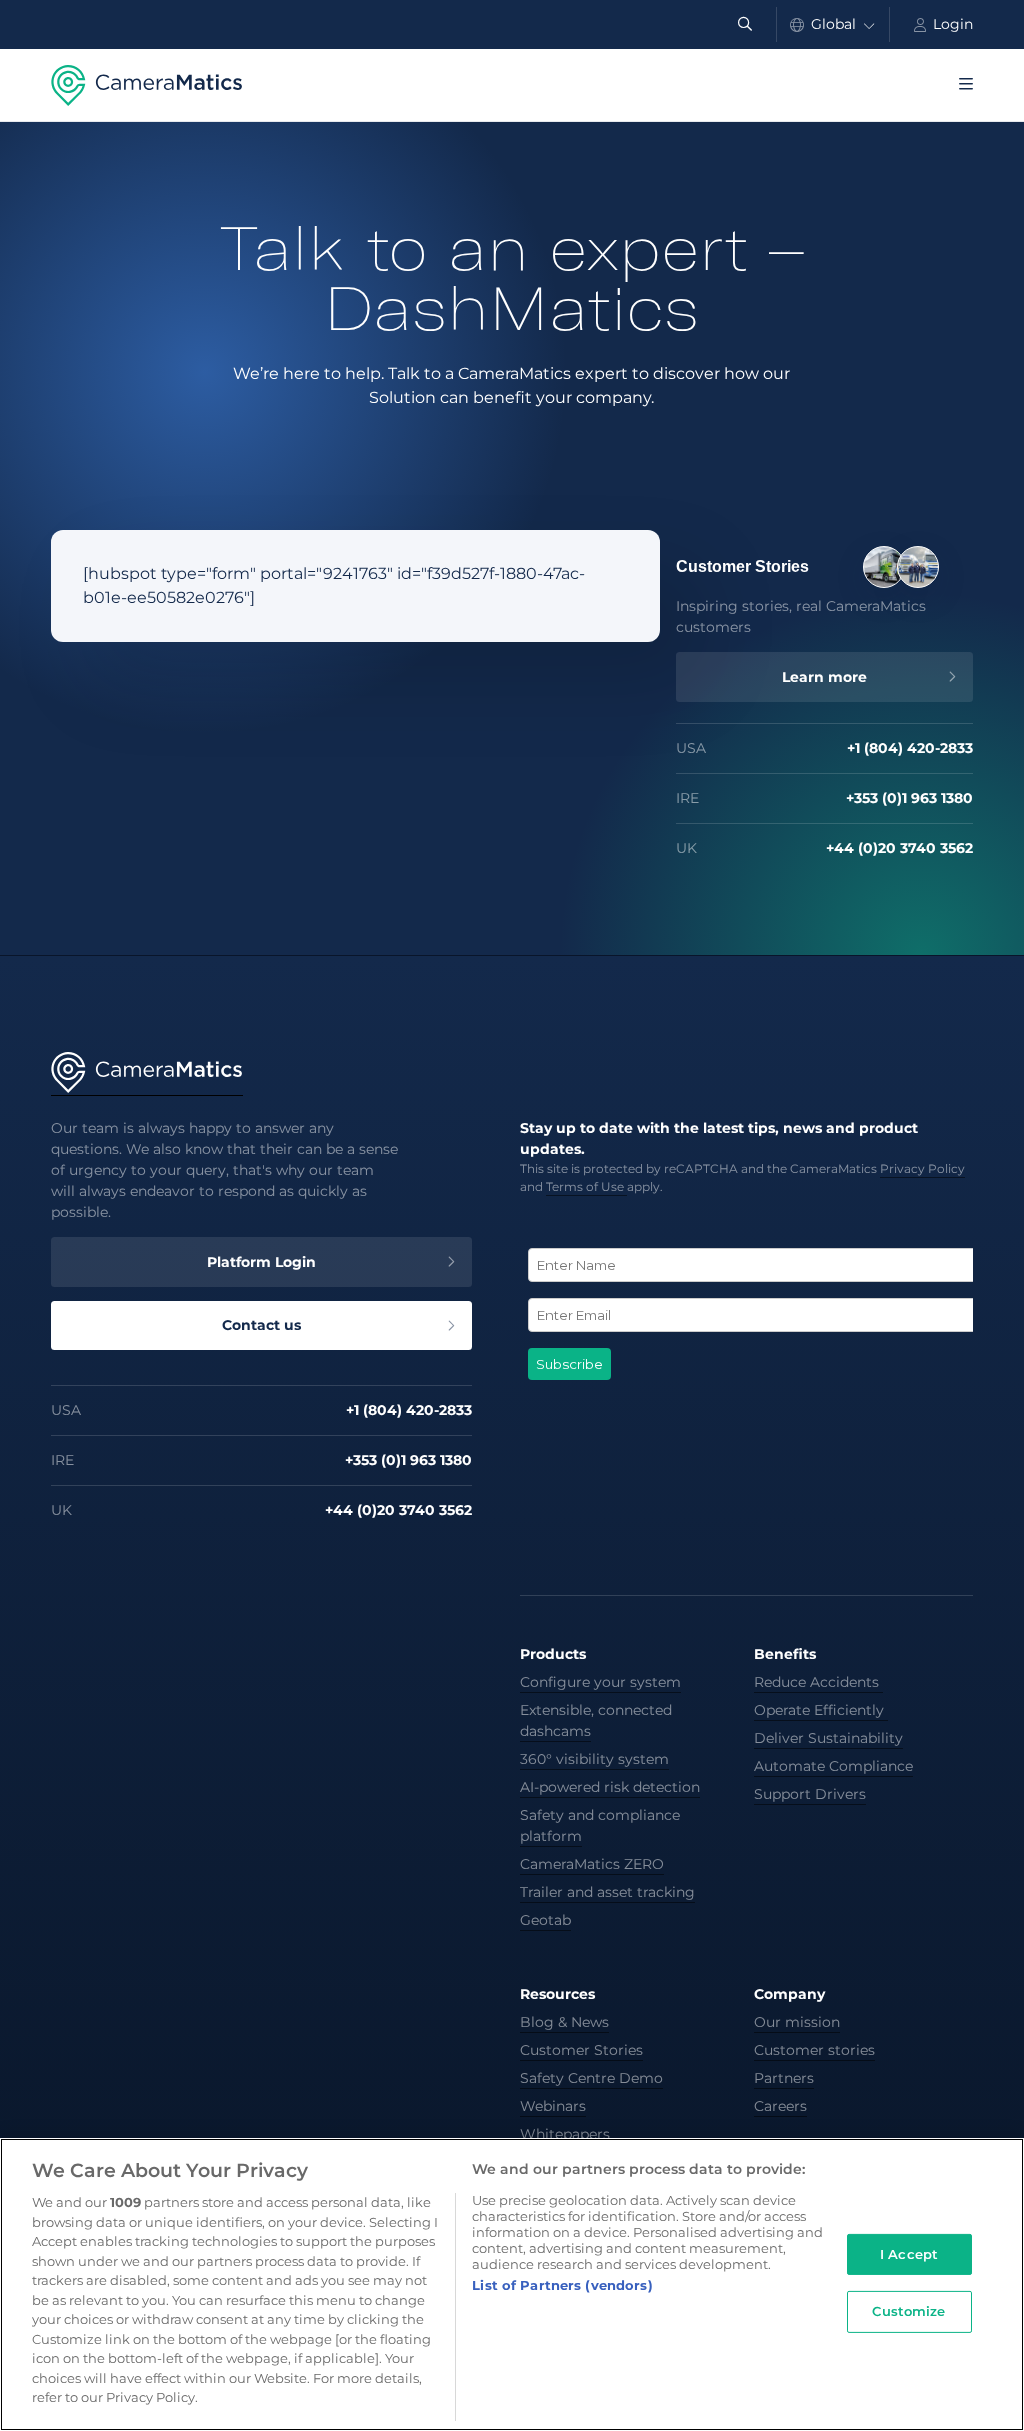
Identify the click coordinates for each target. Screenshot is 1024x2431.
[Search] (745, 24)
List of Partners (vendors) (562, 2285)
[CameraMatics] (147, 85)
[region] (512, 2284)
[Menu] (966, 85)
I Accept (909, 2254)
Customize (908, 2311)
